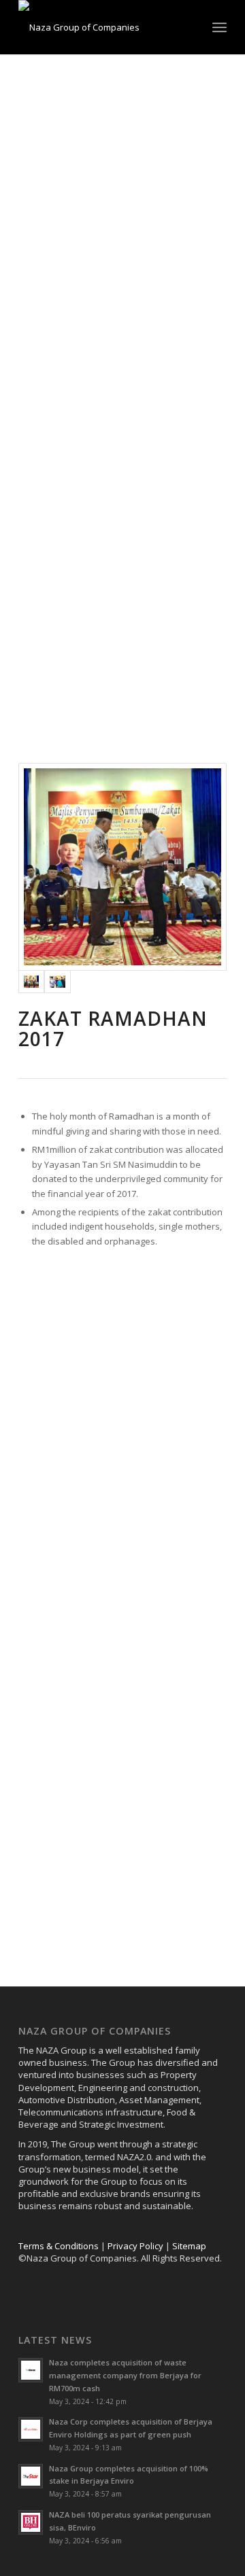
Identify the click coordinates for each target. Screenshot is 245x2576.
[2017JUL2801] (57, 982)
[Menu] (219, 27)
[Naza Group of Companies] (102, 27)
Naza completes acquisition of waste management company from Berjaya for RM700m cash (125, 2375)
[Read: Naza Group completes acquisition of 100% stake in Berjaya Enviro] (31, 2476)
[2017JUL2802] (122, 867)
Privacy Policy (135, 2246)
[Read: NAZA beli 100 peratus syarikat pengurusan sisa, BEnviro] (31, 2522)
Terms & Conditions (59, 2246)
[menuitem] (219, 27)
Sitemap (189, 2246)
